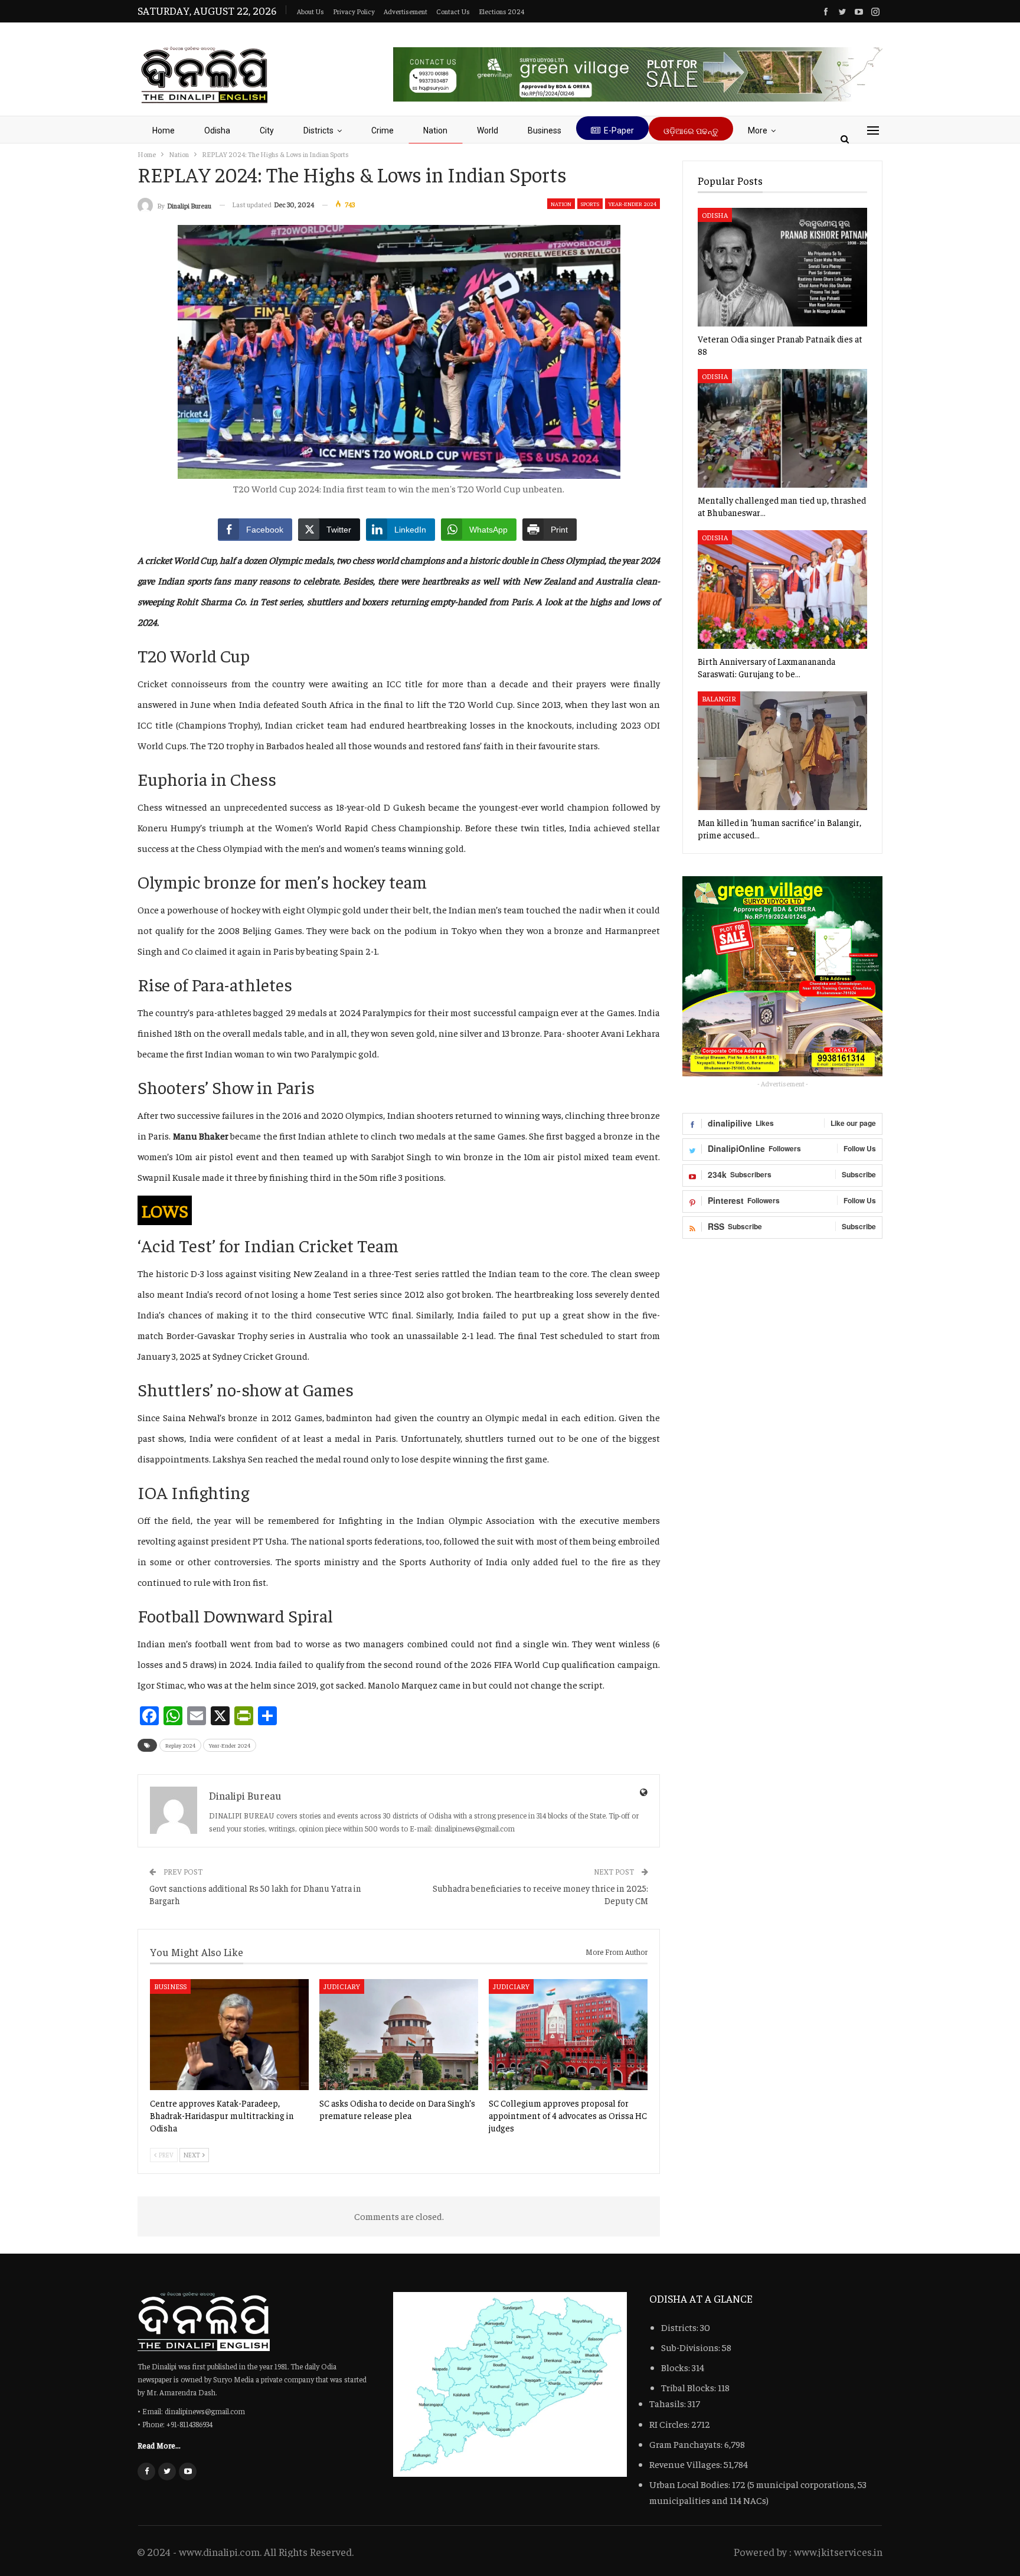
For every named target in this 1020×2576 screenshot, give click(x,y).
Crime (382, 130)
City (267, 130)
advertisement (406, 11)
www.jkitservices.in (838, 2551)
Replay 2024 (180, 1745)
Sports (590, 204)
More (758, 130)
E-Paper (619, 130)
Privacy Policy (354, 11)
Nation (435, 130)
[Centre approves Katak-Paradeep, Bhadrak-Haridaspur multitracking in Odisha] (229, 2035)
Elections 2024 (501, 11)
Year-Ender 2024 (632, 204)
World (488, 130)
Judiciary (342, 1986)
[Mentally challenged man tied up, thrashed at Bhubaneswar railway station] (782, 428)
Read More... (159, 2445)
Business (545, 130)
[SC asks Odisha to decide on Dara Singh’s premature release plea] (399, 2035)
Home (164, 130)
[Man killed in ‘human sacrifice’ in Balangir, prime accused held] (782, 751)
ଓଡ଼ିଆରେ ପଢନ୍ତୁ (691, 131)
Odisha (217, 130)
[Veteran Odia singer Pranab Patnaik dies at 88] (782, 267)
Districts (318, 130)
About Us (310, 11)
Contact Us (453, 11)
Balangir (719, 698)
